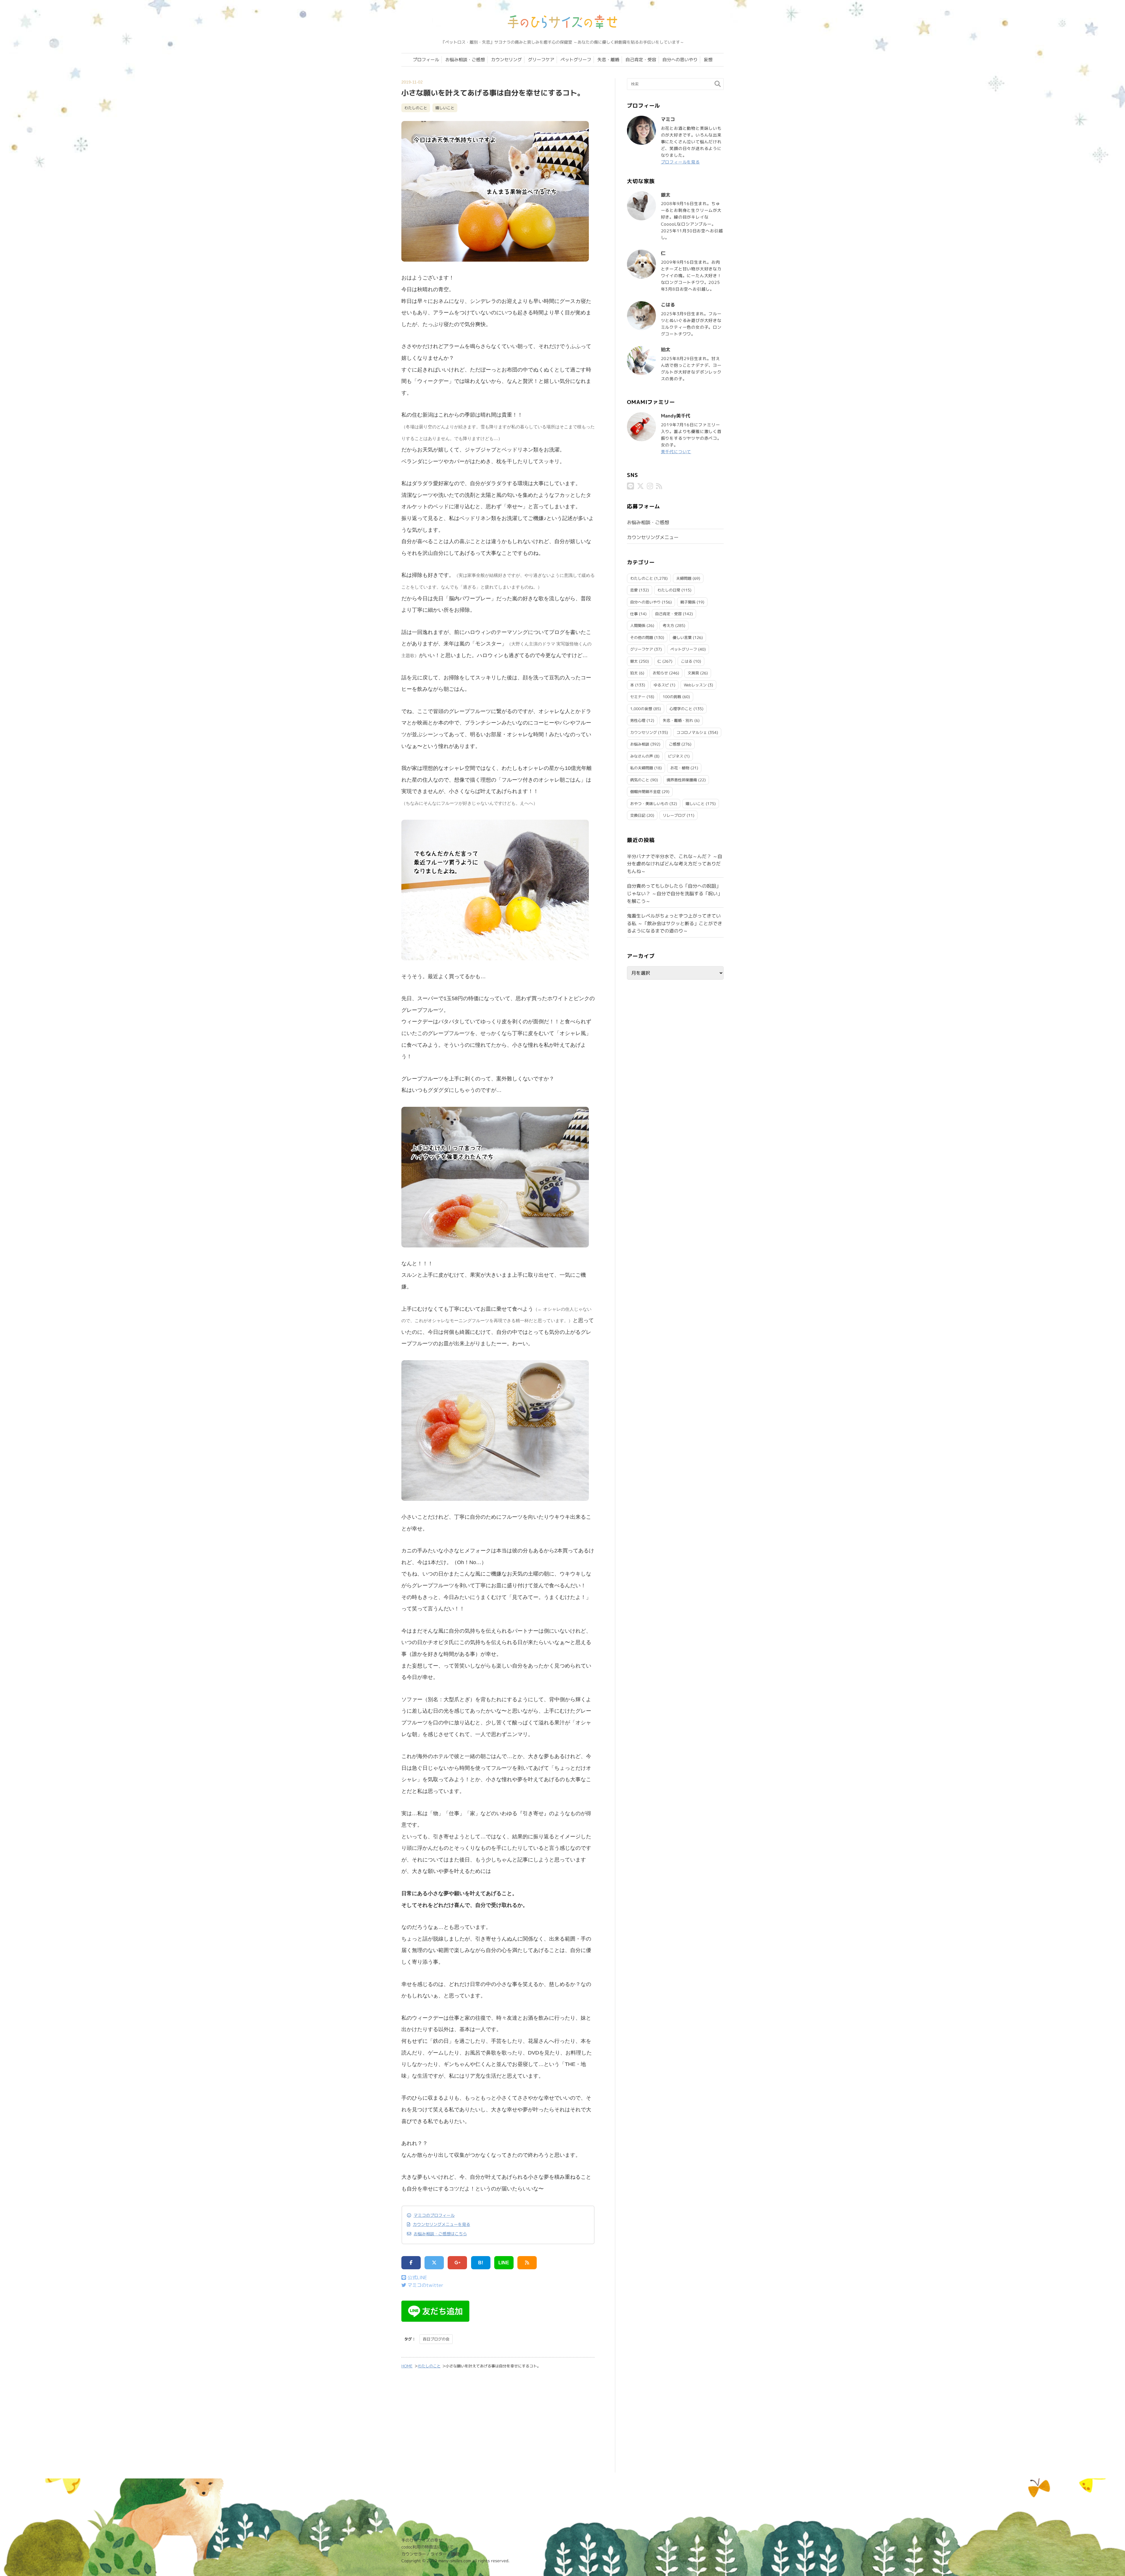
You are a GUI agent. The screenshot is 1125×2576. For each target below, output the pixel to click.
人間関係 (638, 625)
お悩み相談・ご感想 (465, 60)
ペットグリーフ (576, 60)
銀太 (634, 661)
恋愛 (634, 590)
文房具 (693, 673)
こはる (687, 661)
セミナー (638, 697)
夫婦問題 (684, 578)
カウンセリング (506, 60)
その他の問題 (642, 637)
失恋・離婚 (608, 60)
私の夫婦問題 (642, 768)
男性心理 (638, 720)
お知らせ (660, 673)
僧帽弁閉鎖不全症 (645, 792)
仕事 (634, 614)
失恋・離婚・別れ (678, 720)
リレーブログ (674, 815)
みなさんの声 (642, 756)
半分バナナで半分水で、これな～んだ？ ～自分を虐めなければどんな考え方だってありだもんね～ (675, 864)
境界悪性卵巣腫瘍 (682, 780)
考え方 (668, 625)
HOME (407, 2366)
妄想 (708, 60)
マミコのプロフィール (434, 2215)
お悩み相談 (640, 744)
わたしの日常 (669, 590)
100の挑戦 (672, 697)
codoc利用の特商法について (427, 2547)
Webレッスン (695, 685)
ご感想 (675, 744)
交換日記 (638, 815)
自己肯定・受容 (641, 60)
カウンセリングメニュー (653, 537)
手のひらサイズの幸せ (422, 2540)
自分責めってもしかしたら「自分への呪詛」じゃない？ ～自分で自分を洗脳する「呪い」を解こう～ (675, 893)
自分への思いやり (680, 60)
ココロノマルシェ (692, 732)
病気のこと (640, 780)
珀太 (634, 673)
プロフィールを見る (680, 162)
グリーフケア (541, 60)
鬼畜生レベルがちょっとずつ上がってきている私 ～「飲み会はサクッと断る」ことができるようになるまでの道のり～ (675, 923)
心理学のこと (681, 709)
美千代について (676, 452)
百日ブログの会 (436, 2339)
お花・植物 (680, 768)
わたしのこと (416, 108)
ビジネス (676, 756)
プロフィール (426, 60)
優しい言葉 (682, 637)
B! (481, 2263)
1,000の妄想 (641, 709)
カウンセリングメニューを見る (442, 2224)
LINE (504, 2263)
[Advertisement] (498, 2425)
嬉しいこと (445, 108)
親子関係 (688, 602)
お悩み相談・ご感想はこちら (440, 2234)
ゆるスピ (661, 685)
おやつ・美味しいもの (649, 804)
